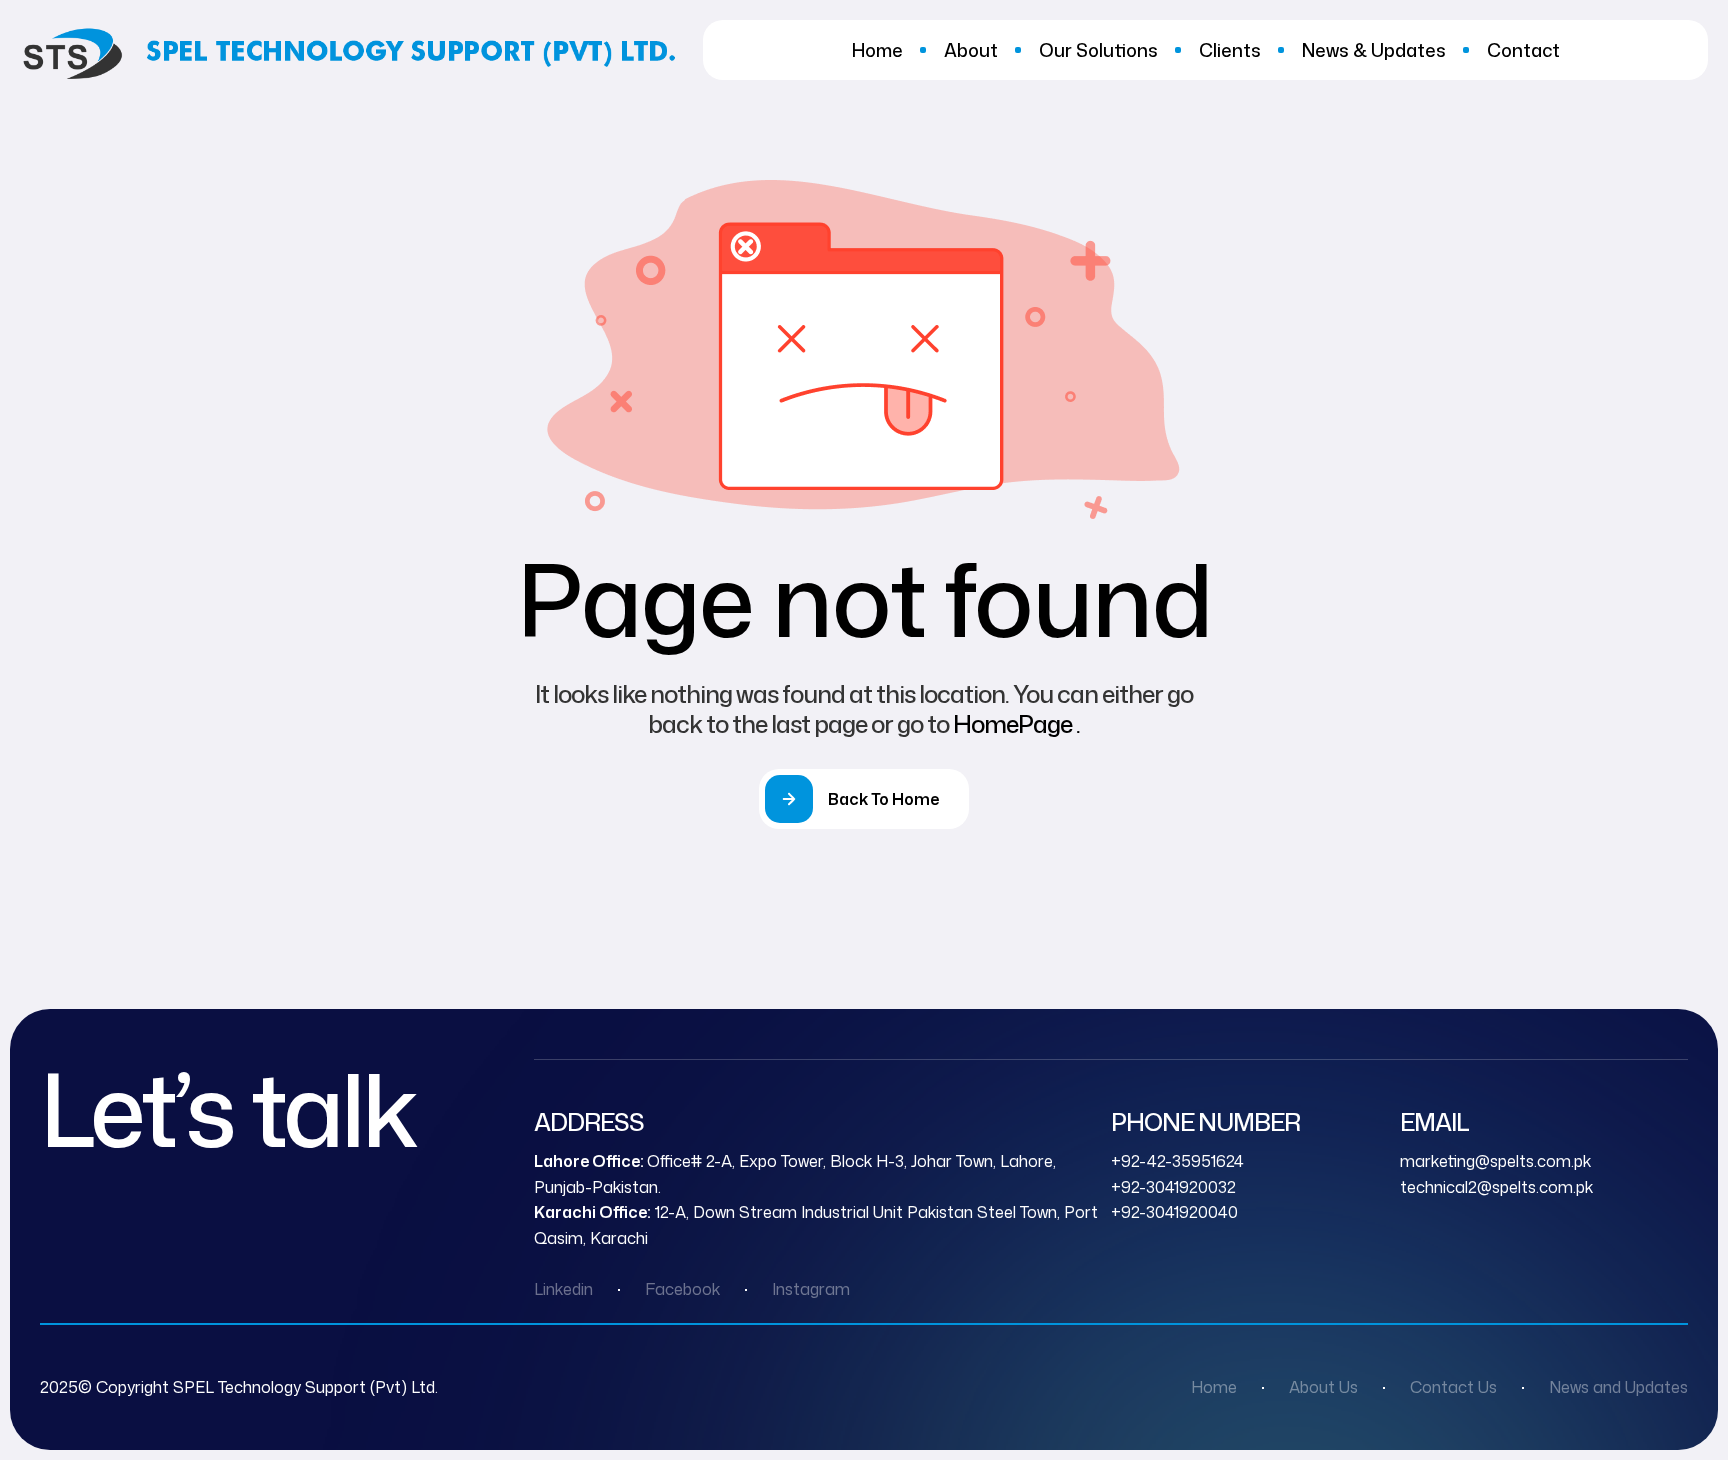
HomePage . (1016, 724)
